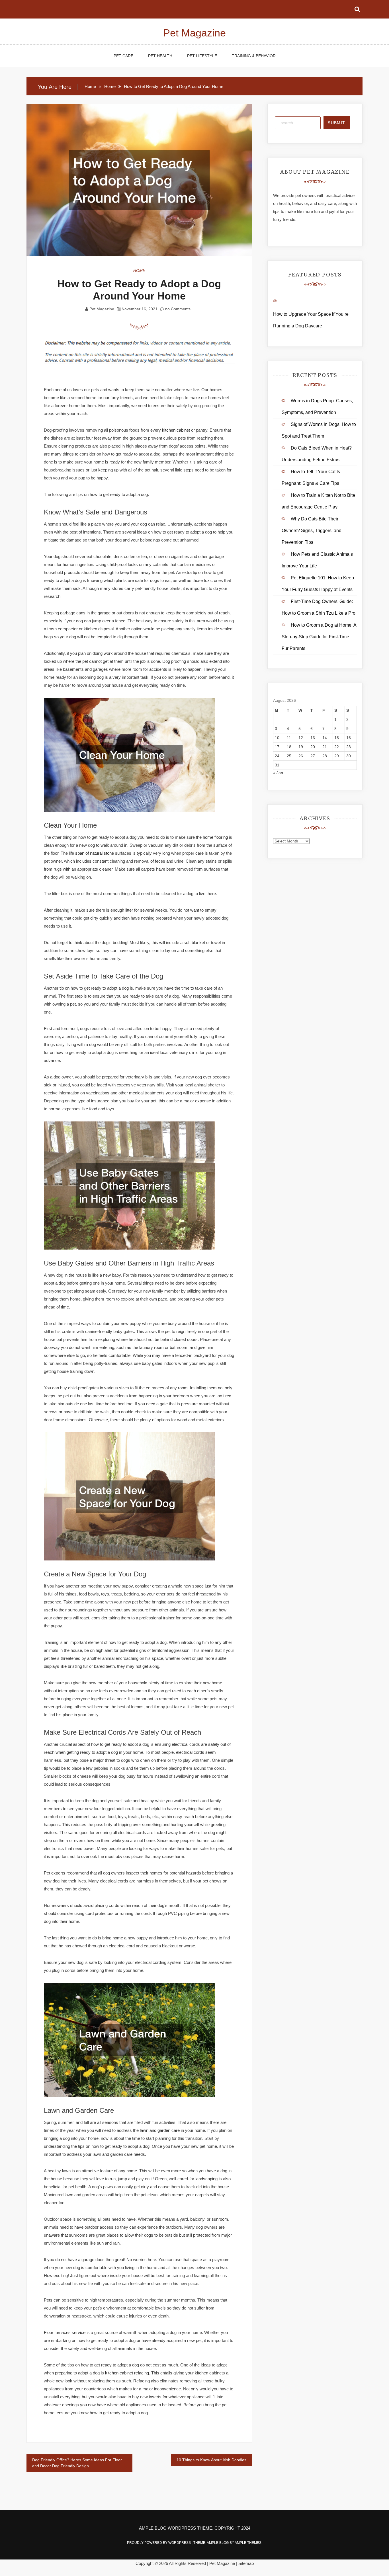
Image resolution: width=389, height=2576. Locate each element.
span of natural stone (95, 853)
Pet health (160, 56)
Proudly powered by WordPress (159, 2543)
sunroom (220, 2219)
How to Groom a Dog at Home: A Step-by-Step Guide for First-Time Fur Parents (319, 637)
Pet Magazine (195, 33)
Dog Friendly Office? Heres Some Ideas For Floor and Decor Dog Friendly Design (77, 2463)
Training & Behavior (254, 56)
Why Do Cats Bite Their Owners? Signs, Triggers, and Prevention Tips (312, 531)
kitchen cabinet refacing (127, 2373)
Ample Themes (248, 2543)
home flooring (215, 837)
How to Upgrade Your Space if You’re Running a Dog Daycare (311, 320)
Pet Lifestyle (202, 56)
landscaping (206, 2179)
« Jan (278, 773)
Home (139, 270)
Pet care (123, 56)
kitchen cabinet (176, 430)
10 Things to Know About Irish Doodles (211, 2460)
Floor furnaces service (65, 2332)
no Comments (177, 309)
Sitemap (246, 2563)
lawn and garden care (160, 2130)
